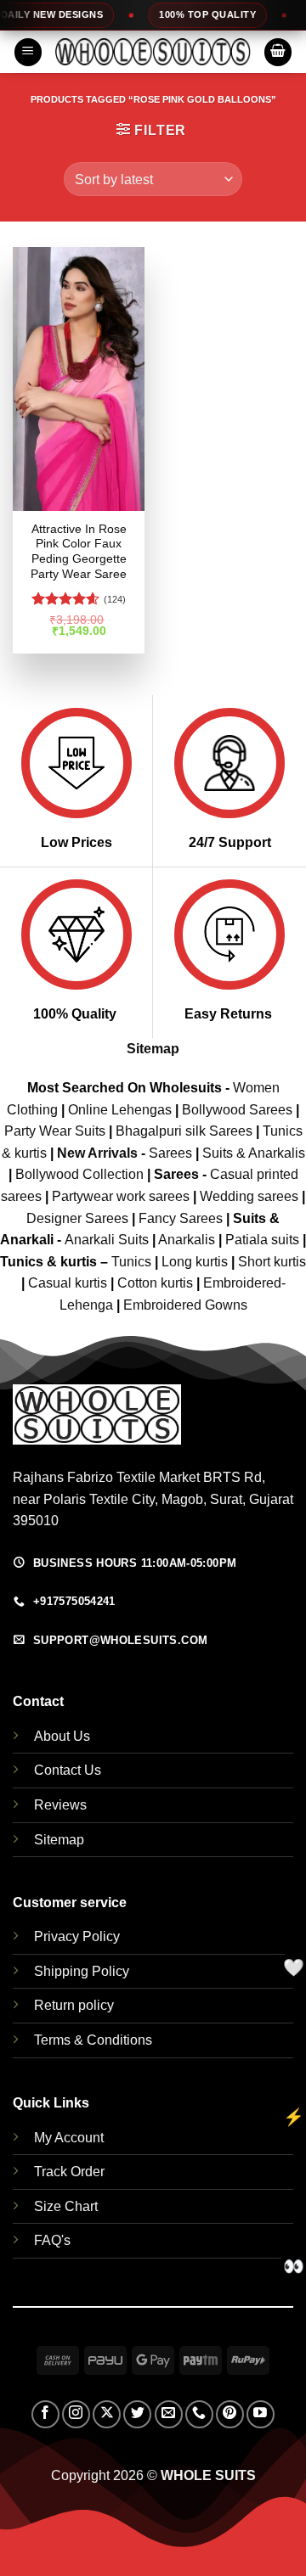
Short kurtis (272, 1262)
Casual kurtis (69, 1283)
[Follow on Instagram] (76, 2414)
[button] (28, 52)
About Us (62, 1736)
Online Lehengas (120, 1110)
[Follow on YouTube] (261, 2414)
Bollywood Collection (79, 1174)
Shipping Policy (82, 1971)
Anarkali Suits (108, 1240)
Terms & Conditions (93, 2040)
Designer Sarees (77, 1218)
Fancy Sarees (181, 1218)
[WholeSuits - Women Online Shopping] (153, 52)
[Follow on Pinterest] (230, 2414)
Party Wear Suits (55, 1131)
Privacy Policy (77, 1936)
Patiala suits (264, 1240)
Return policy (74, 2005)
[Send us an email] (169, 2414)
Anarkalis (188, 1240)
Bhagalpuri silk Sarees (184, 1131)
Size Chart (66, 2206)
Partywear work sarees (121, 1196)
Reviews (60, 1805)
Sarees (170, 1153)
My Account (69, 2138)
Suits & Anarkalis (254, 1153)
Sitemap (153, 1049)
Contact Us (68, 1770)
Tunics (133, 1262)
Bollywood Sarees (237, 1110)
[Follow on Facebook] (45, 2414)
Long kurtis (196, 1262)
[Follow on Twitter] (137, 2414)
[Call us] (199, 2414)
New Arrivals (97, 1153)
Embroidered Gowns (185, 1305)
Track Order (69, 2172)
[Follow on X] (107, 2414)
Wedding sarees (249, 1196)
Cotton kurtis (157, 1283)
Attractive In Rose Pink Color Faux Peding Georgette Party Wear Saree (79, 552)
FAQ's (52, 2240)
